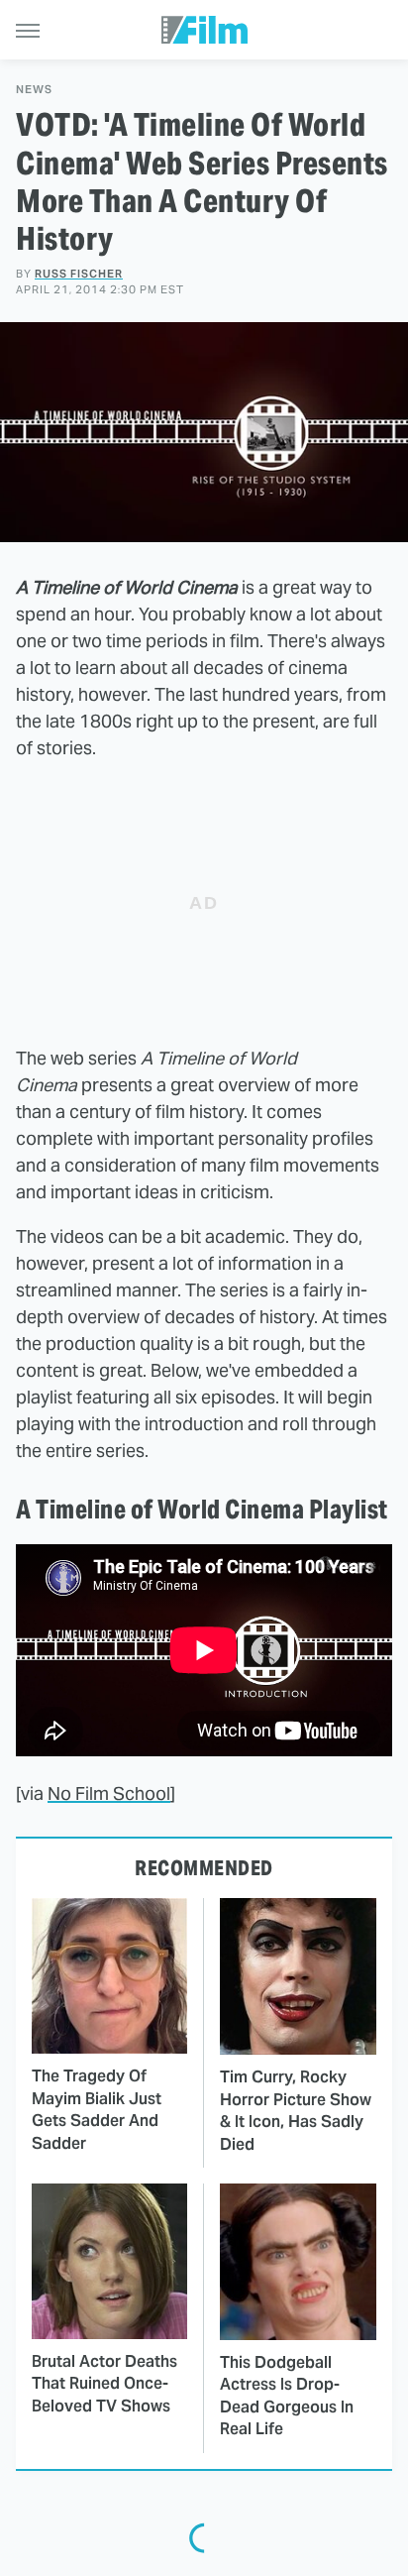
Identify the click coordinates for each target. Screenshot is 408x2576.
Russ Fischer (79, 274)
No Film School (109, 1793)
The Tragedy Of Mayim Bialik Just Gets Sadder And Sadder (97, 2109)
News (34, 90)
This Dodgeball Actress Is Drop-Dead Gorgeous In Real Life (287, 2396)
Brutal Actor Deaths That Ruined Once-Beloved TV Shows (104, 2384)
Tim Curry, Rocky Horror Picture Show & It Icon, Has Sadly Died (296, 2110)
